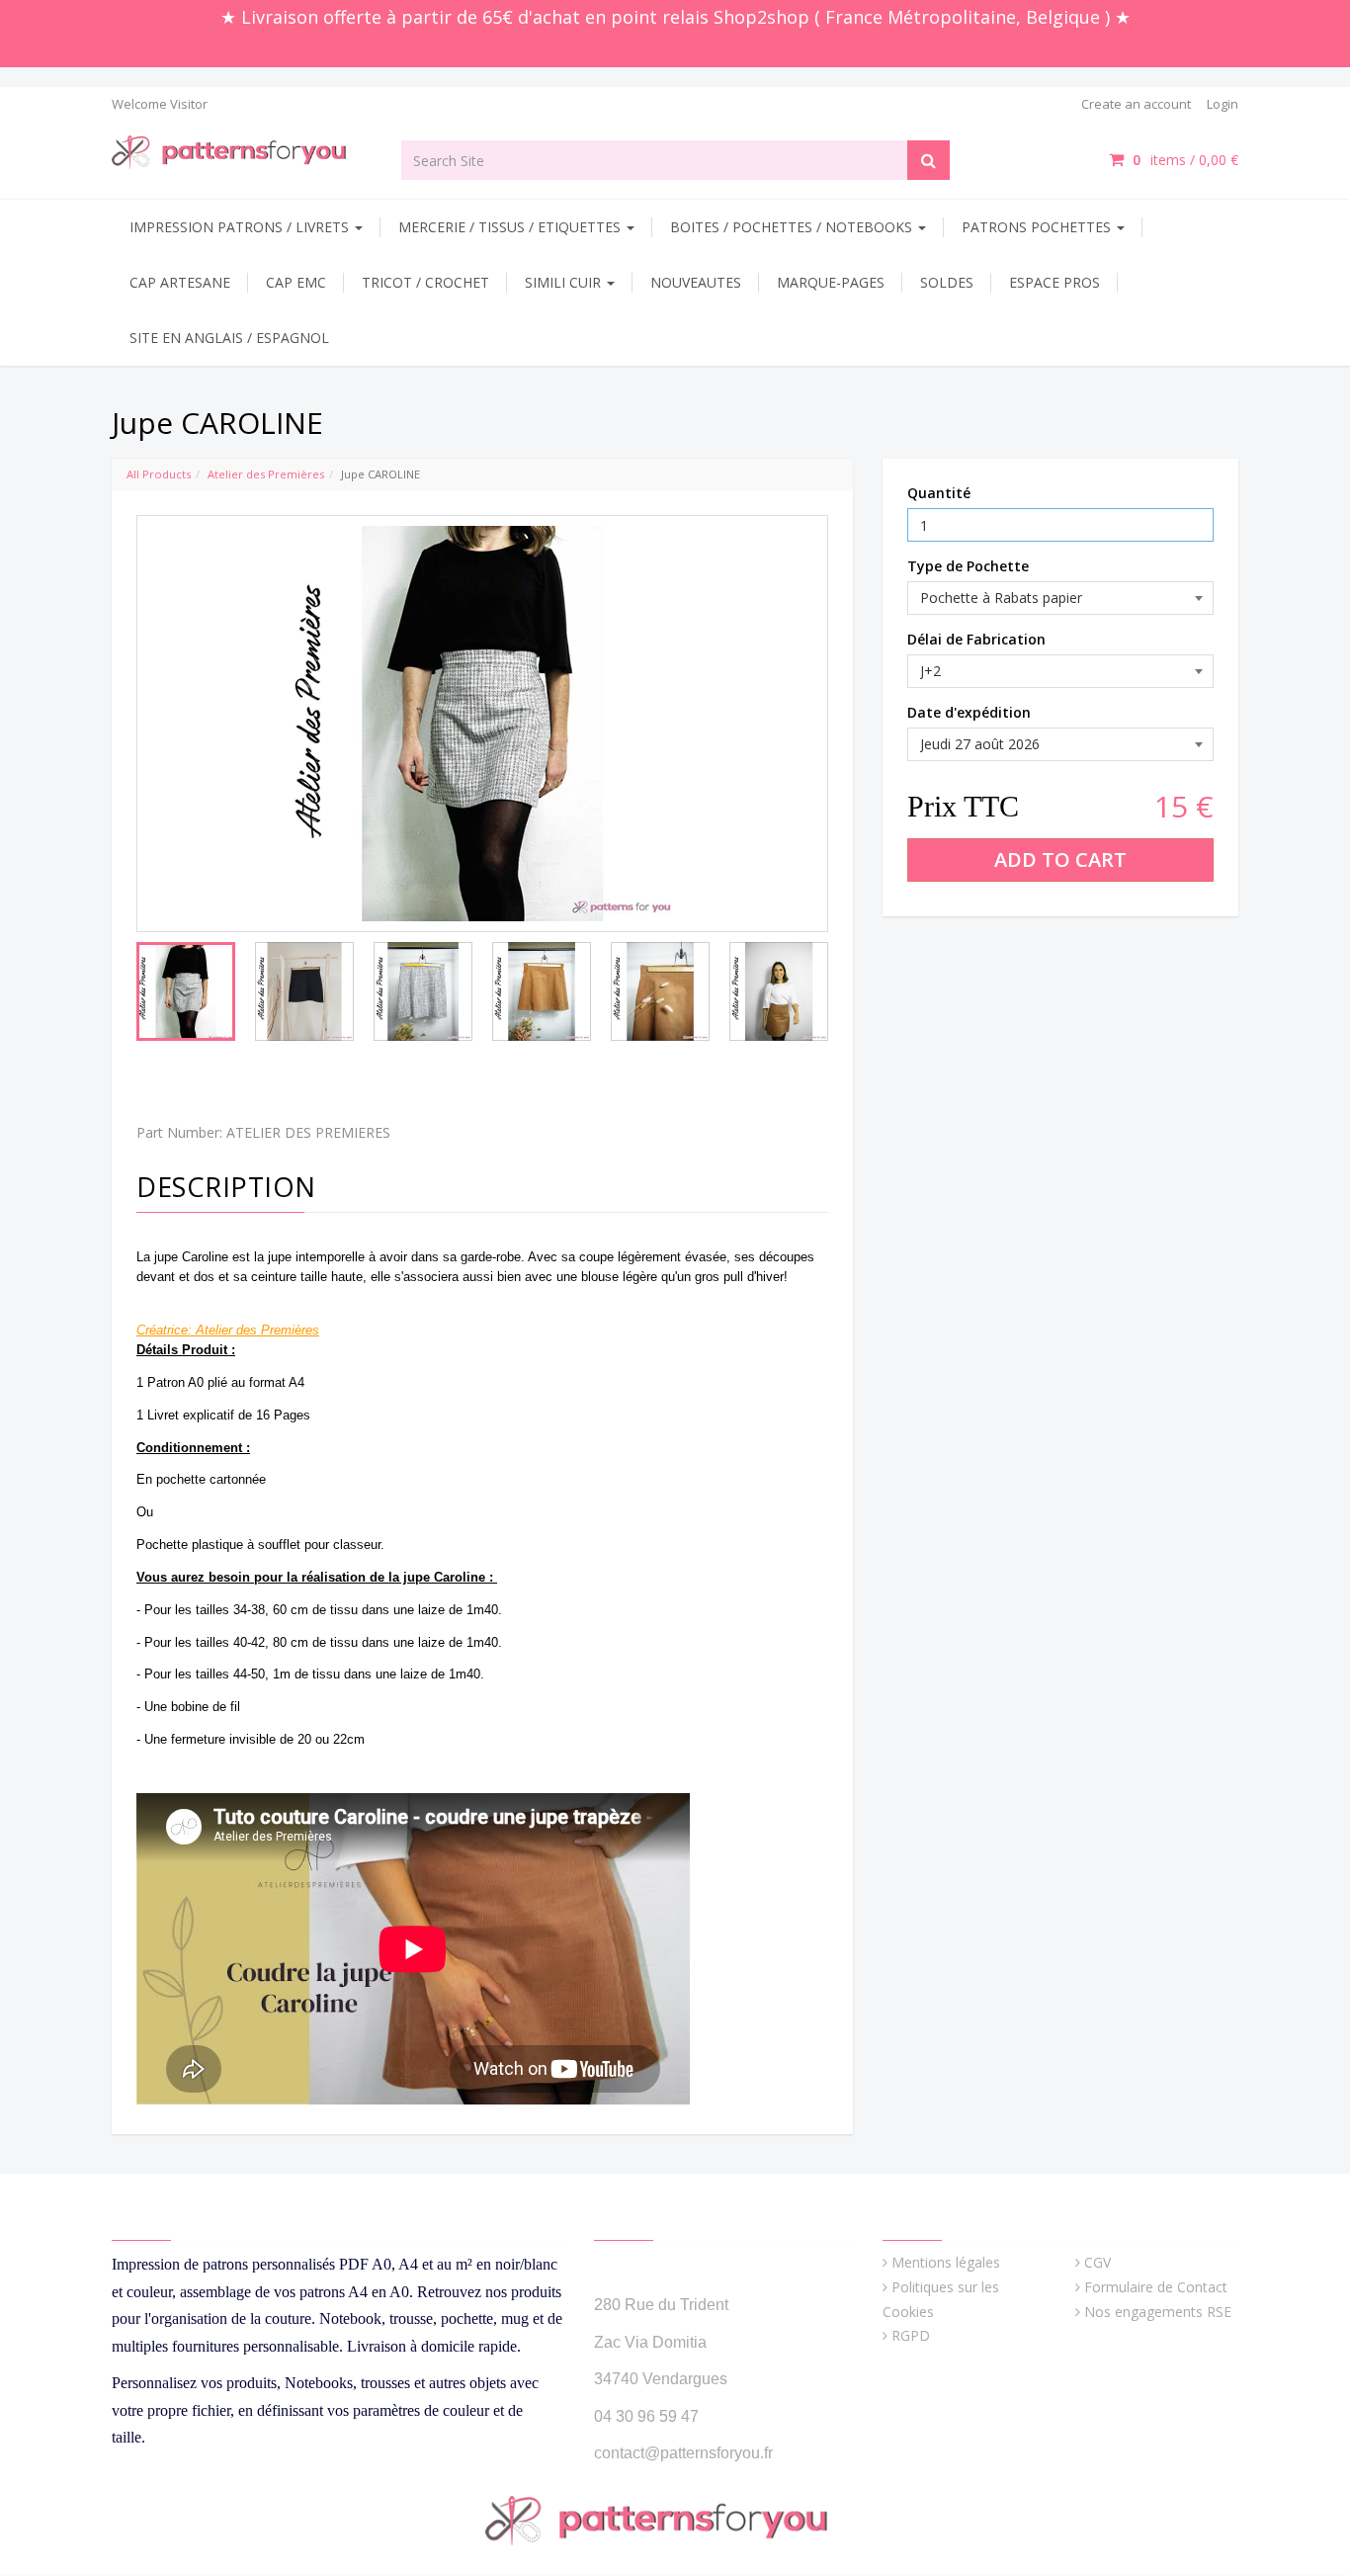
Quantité (939, 493)
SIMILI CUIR (565, 282)
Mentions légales (946, 2262)
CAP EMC (296, 282)
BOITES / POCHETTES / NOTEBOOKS (793, 227)
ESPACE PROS (1055, 282)
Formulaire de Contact (1156, 2287)
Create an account (1136, 104)
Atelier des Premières (266, 474)
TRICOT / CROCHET (425, 282)
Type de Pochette (968, 566)
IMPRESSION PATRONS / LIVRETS (241, 227)
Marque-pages (831, 282)
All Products (159, 474)
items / (1185, 160)
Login (1223, 104)
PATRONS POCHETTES (1038, 227)
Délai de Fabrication (976, 639)
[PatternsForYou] (242, 151)
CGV (1097, 2262)
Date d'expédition (969, 712)
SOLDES (947, 282)
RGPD (911, 2335)
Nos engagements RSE (1158, 2312)
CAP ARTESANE (180, 282)
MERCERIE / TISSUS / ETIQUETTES (511, 227)
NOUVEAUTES (696, 282)
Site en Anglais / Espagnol (229, 338)
